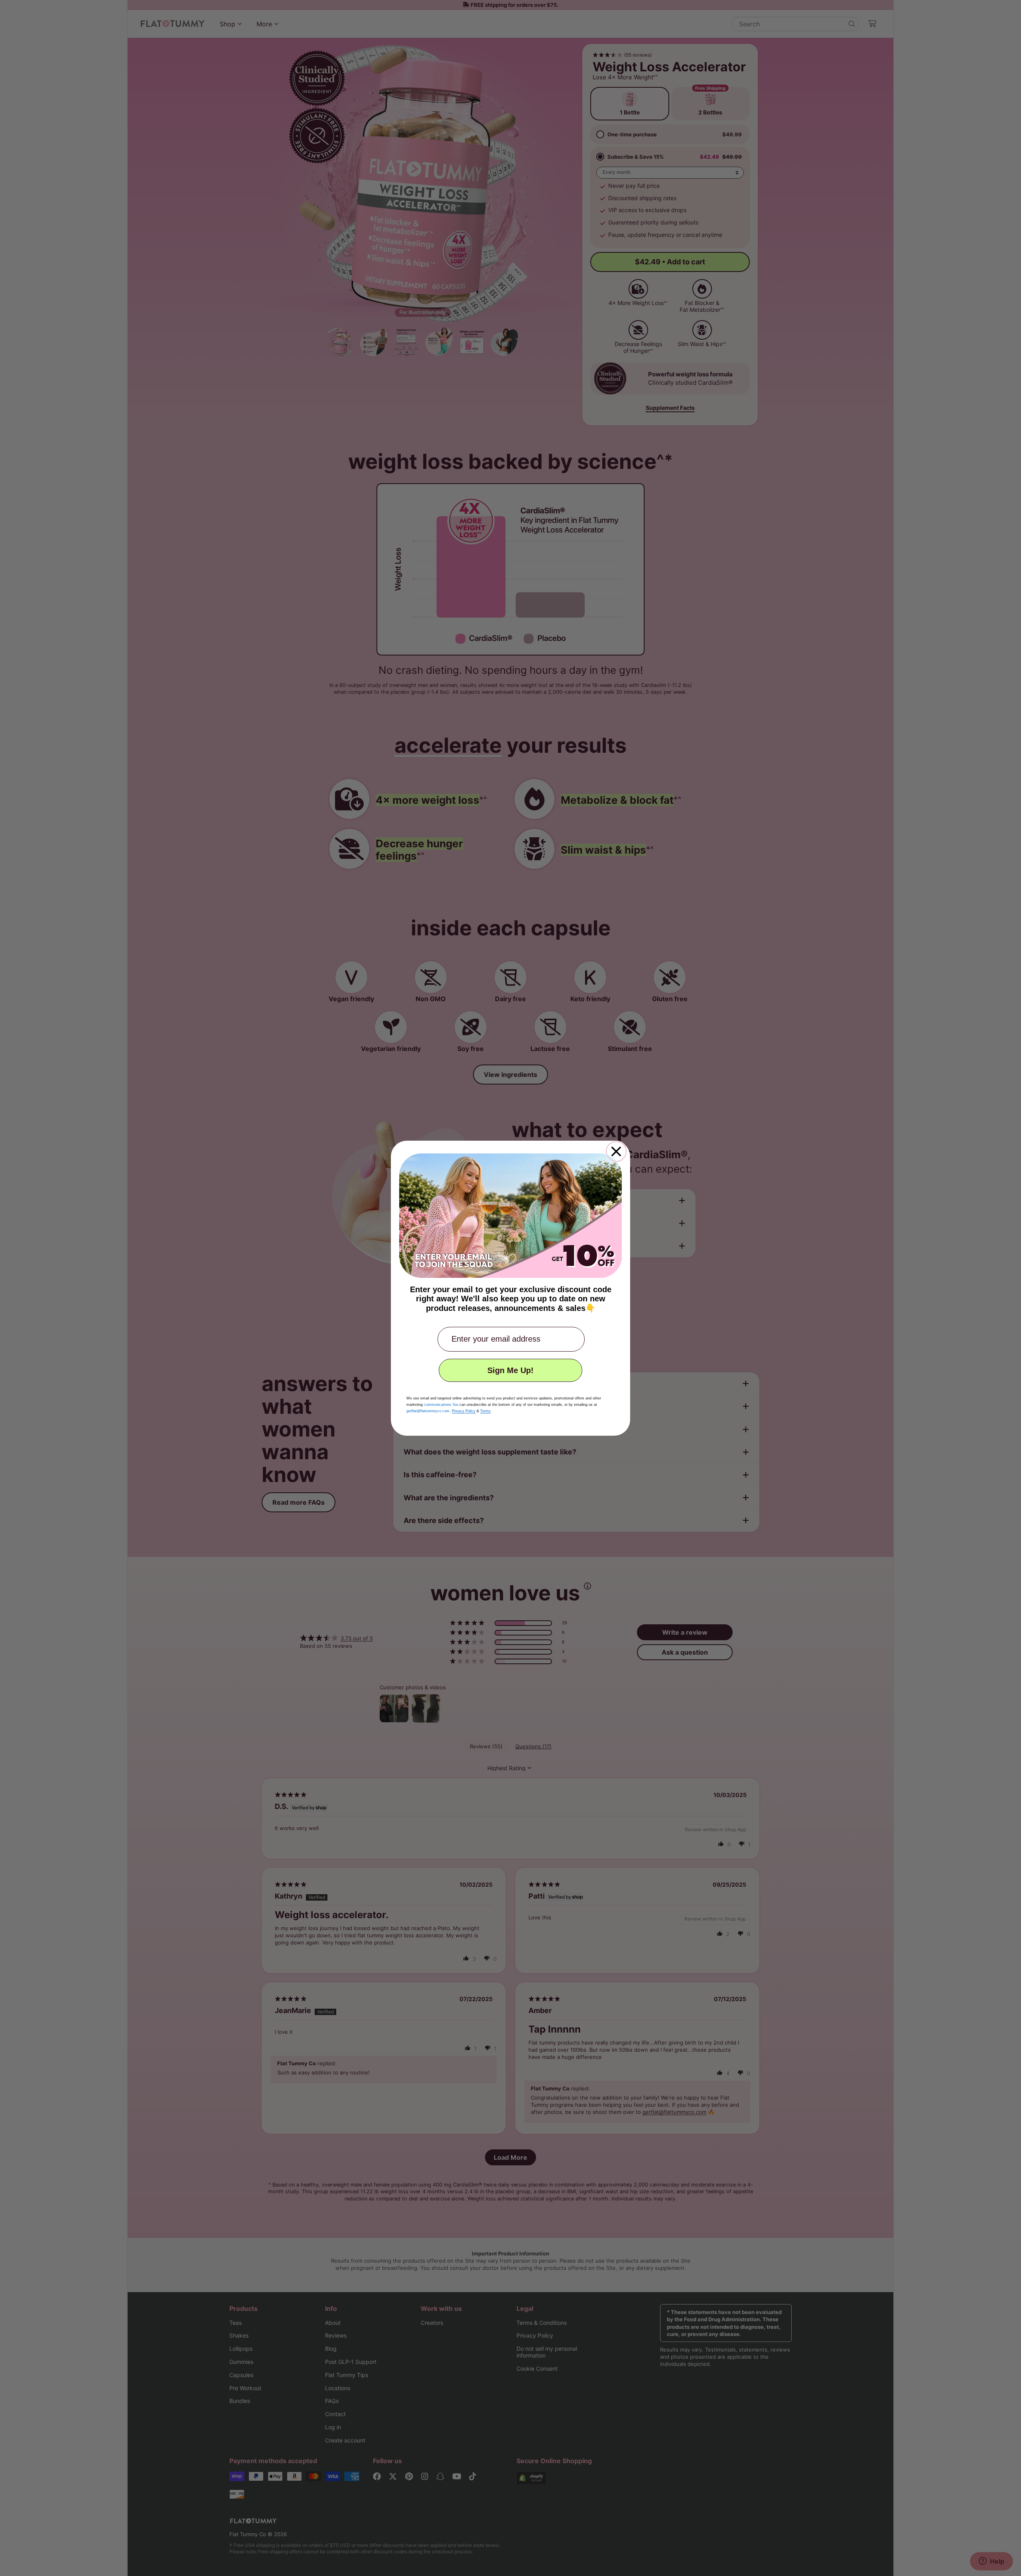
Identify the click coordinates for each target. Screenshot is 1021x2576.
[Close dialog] (616, 1151)
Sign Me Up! (510, 1370)
